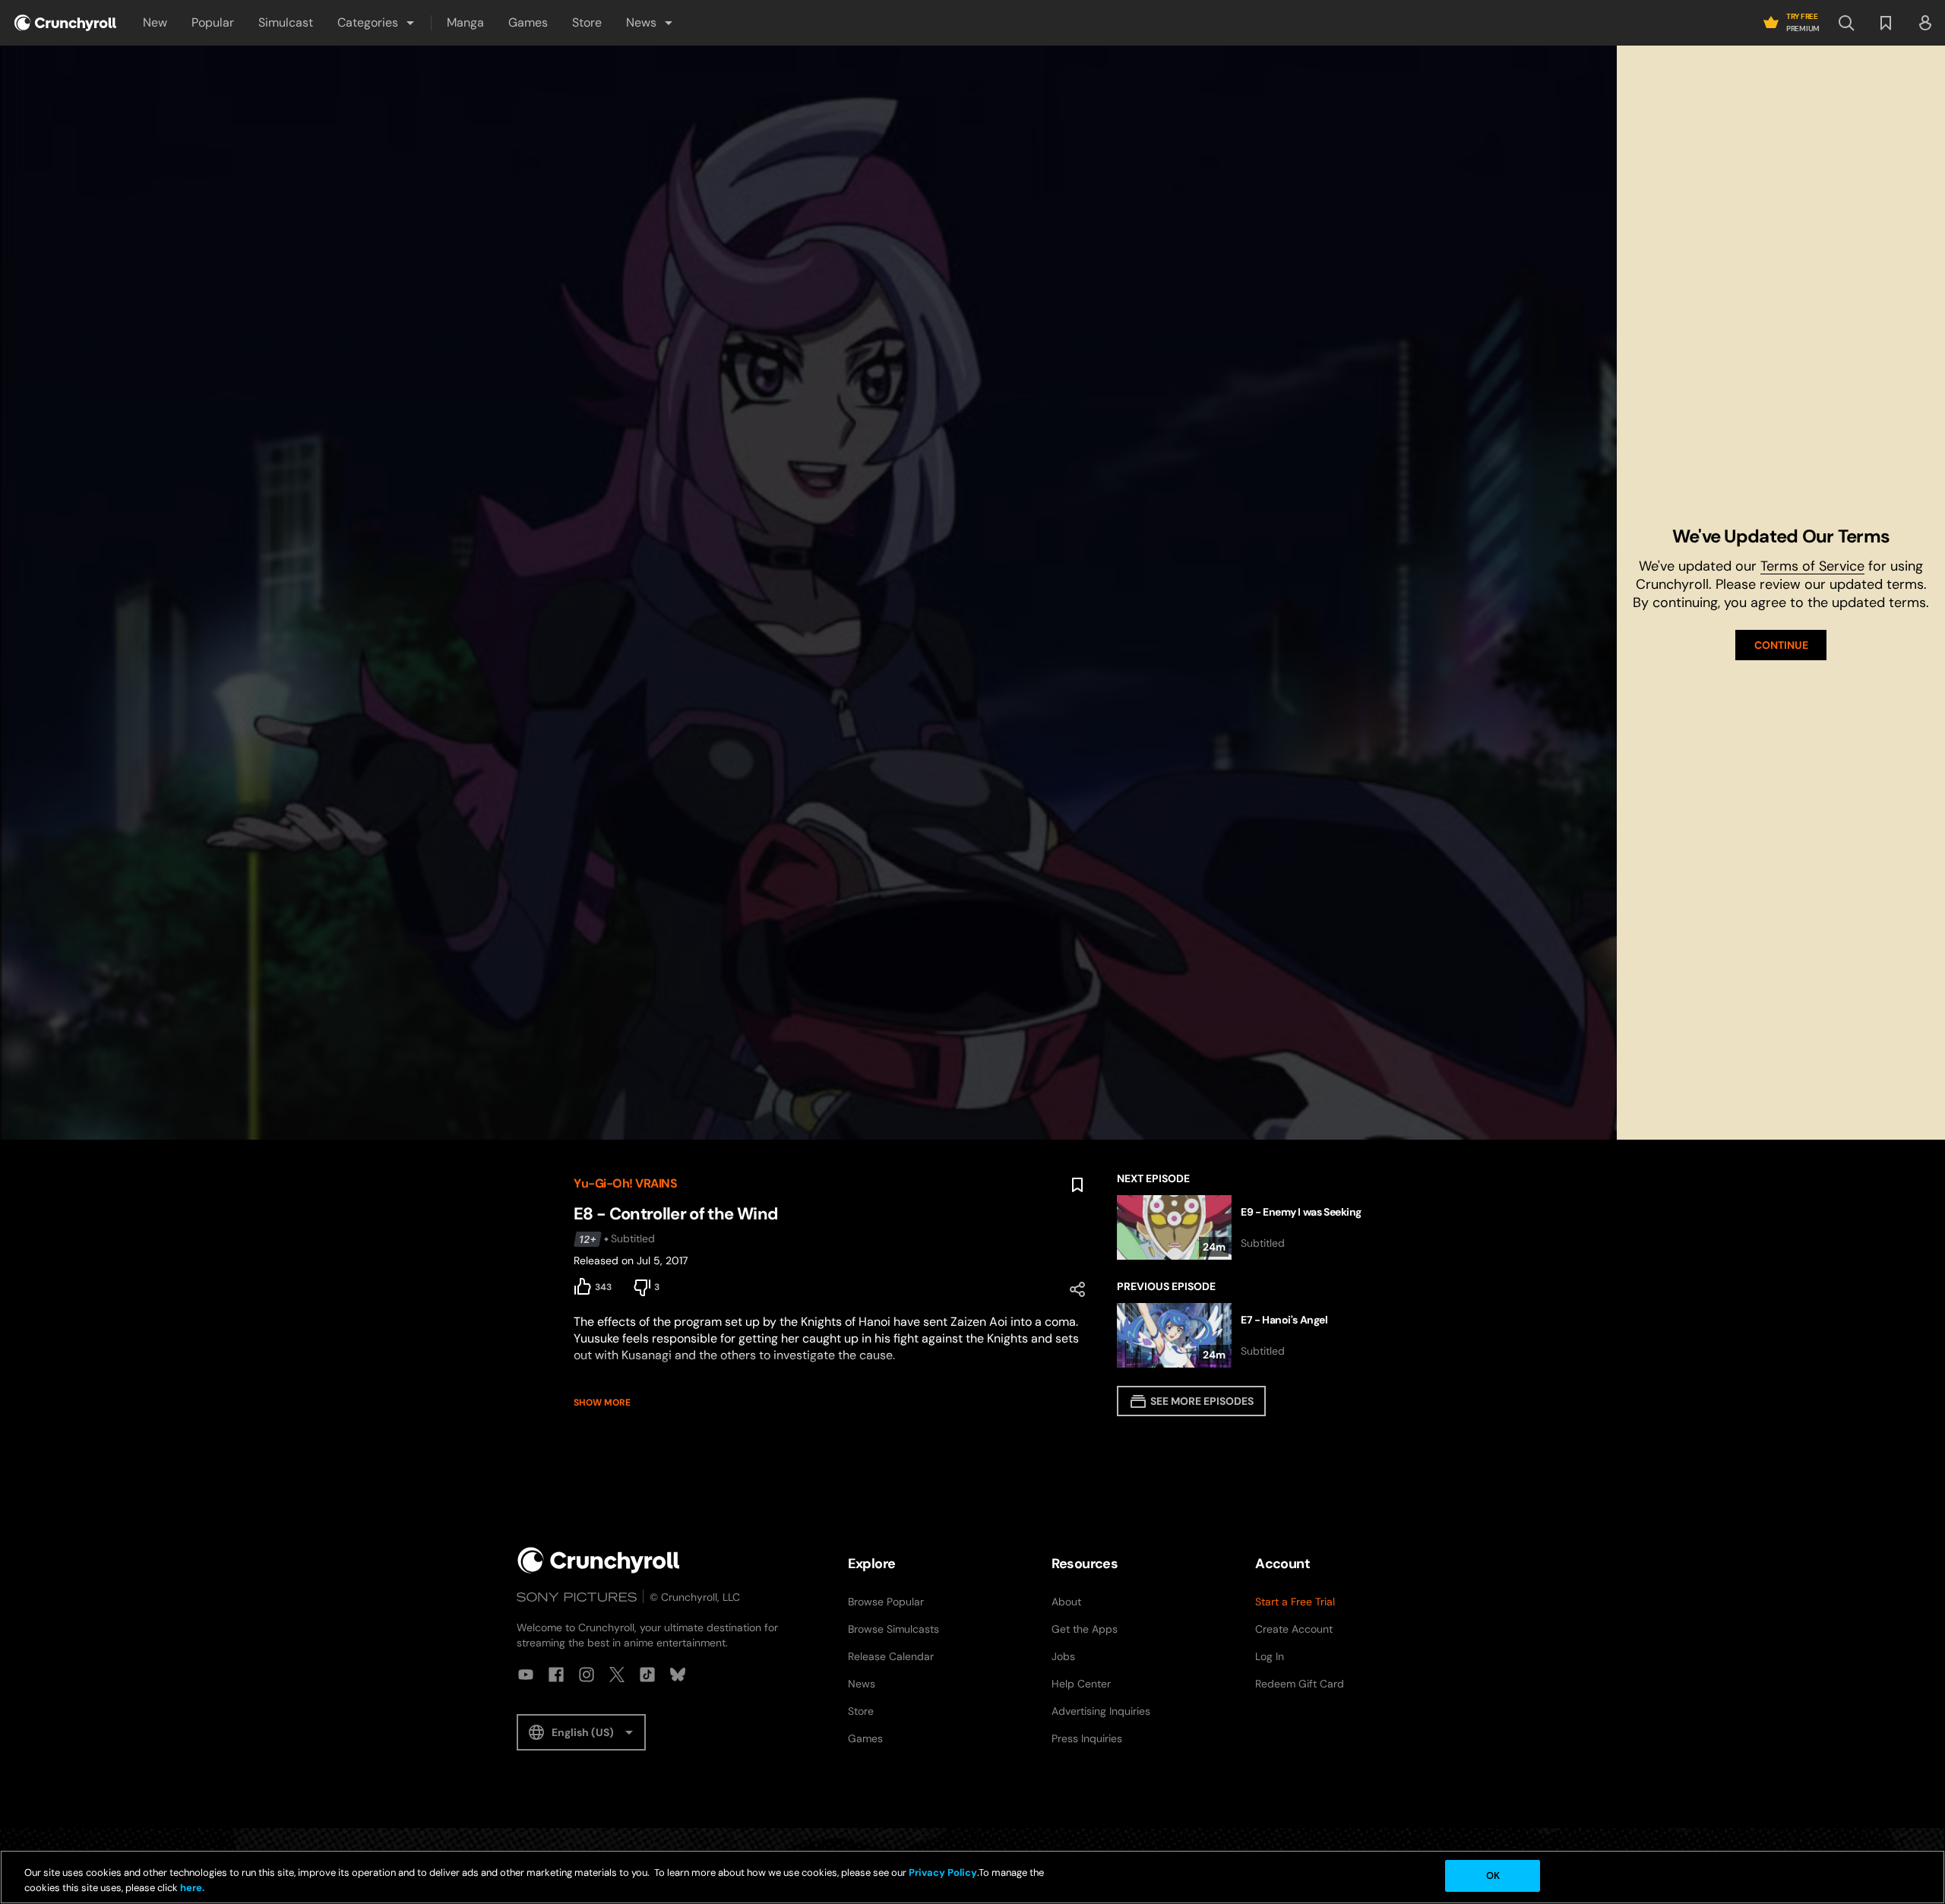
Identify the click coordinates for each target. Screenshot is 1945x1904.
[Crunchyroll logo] (65, 23)
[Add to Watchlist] (1077, 1185)
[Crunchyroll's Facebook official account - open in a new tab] (556, 1675)
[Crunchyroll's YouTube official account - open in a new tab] (526, 1675)
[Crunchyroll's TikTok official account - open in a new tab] (647, 1675)
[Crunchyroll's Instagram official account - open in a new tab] (587, 1675)
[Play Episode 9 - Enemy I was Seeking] (1244, 1227)
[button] (377, 23)
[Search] (1846, 23)
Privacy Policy (943, 1872)
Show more (602, 1403)
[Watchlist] (1886, 23)
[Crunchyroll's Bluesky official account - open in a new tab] (678, 1675)
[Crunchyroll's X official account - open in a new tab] (617, 1675)
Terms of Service (1812, 566)
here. (191, 1888)
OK (1493, 1876)
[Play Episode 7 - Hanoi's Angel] (1244, 1335)
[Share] (1077, 1289)
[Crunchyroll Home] (599, 1560)
